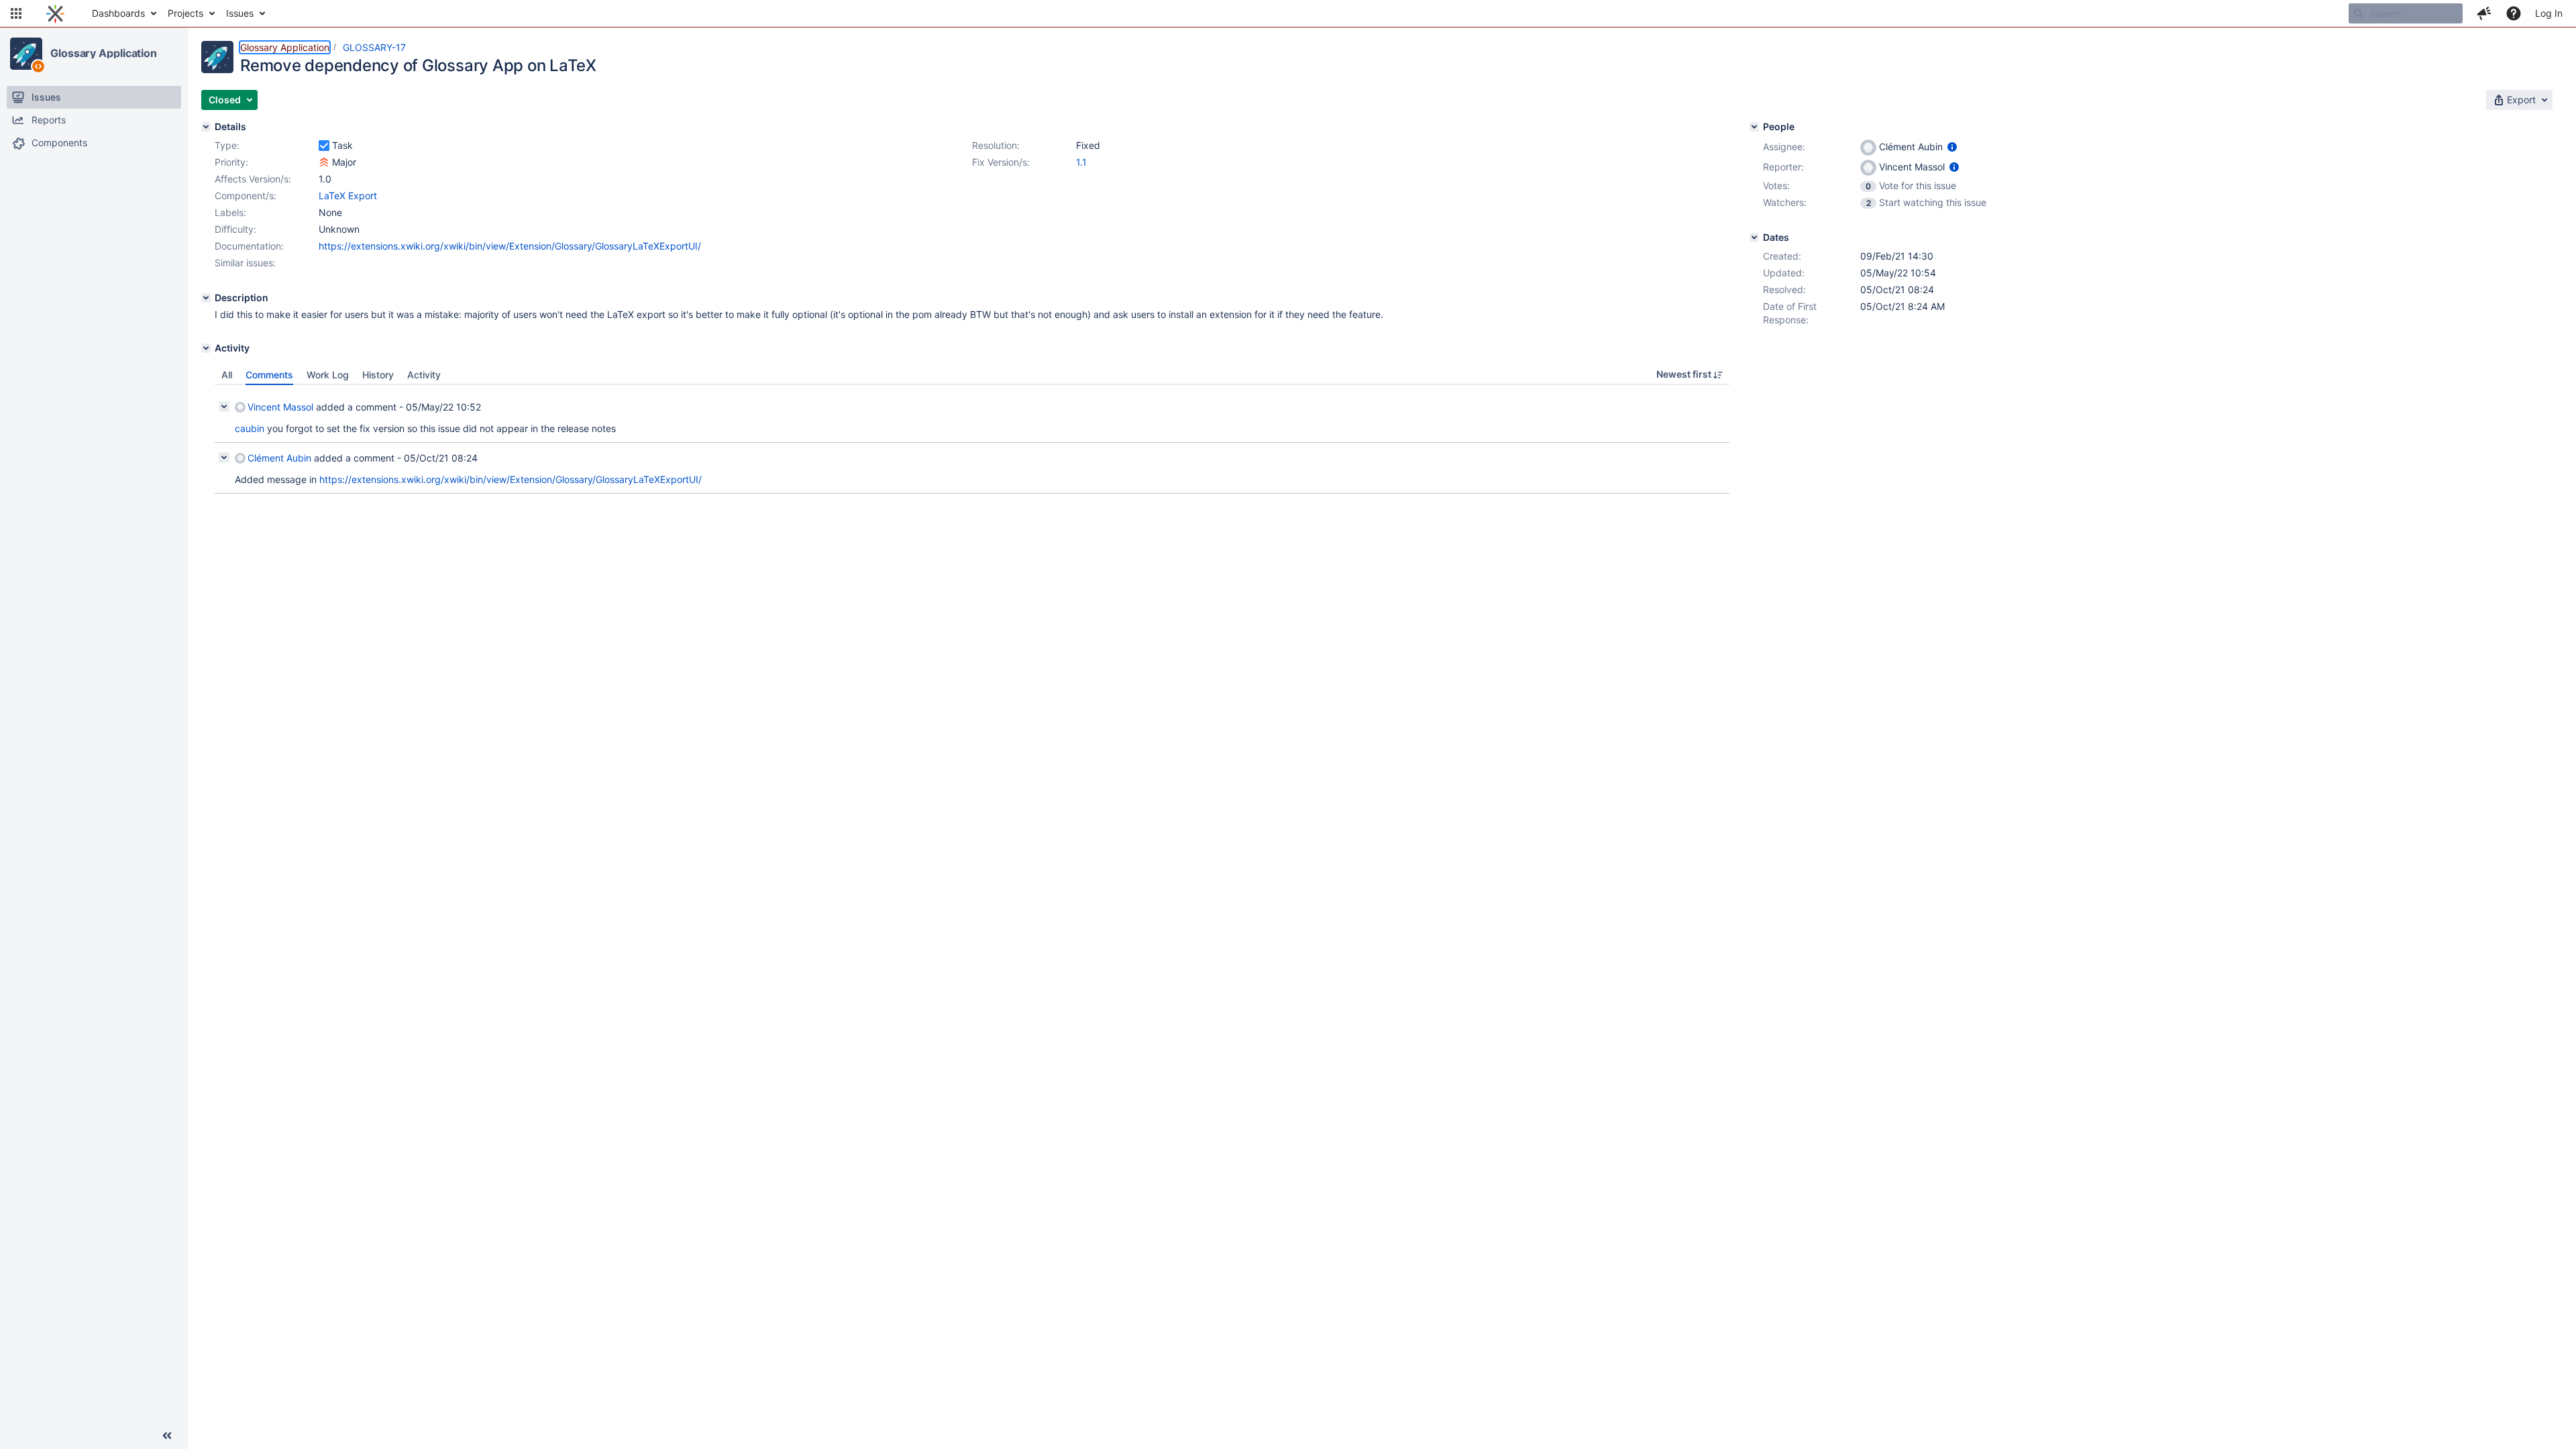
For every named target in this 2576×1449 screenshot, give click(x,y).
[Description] (206, 298)
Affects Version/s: (253, 179)
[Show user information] (1952, 147)
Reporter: (1783, 167)
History (378, 375)
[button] (16, 13)
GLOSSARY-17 (374, 47)
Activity (424, 375)
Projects (185, 13)
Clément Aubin (279, 458)
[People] (1754, 127)
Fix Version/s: (1001, 162)
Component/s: (246, 196)
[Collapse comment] (224, 407)
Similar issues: (245, 263)
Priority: (231, 162)
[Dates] (1754, 237)
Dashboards (118, 13)
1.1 (1081, 162)
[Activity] (206, 348)
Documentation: (249, 246)
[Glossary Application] (26, 54)
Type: (227, 145)
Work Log (328, 375)
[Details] (206, 127)
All (227, 375)
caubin (250, 428)
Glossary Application (104, 53)
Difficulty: (235, 229)
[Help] (2514, 13)
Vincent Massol (280, 407)
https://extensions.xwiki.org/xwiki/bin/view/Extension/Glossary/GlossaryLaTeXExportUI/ (510, 246)
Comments (269, 375)
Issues (240, 13)
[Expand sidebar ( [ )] (167, 1436)
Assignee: (1784, 147)
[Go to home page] (55, 13)
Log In (2549, 13)
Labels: (230, 212)
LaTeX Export (348, 196)
